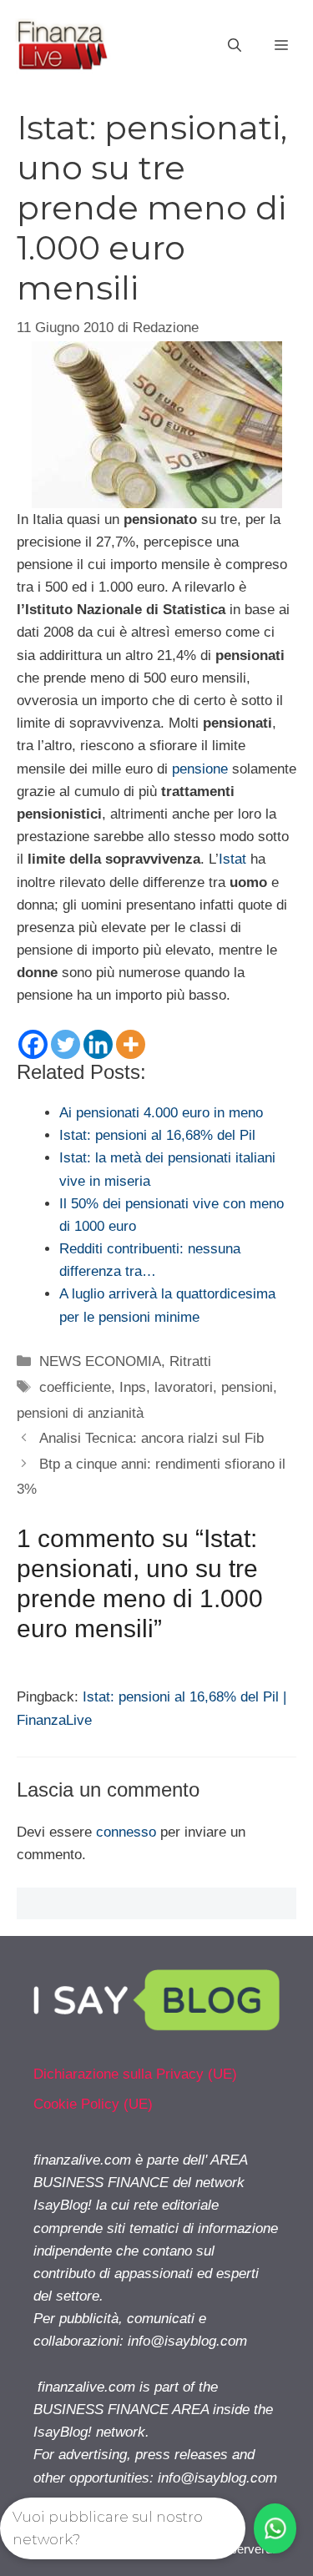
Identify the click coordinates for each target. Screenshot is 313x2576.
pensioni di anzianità (80, 1413)
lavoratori (184, 1387)
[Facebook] (33, 1044)
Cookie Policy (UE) (93, 2104)
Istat (232, 859)
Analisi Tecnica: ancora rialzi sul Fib (151, 1438)
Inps (133, 1387)
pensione (200, 769)
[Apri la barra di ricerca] (235, 46)
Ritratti (190, 1361)
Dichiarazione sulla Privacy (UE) (135, 2074)
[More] (131, 1044)
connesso (126, 1832)
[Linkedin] (98, 1044)
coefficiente (75, 1387)
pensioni (247, 1387)
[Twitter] (66, 1044)
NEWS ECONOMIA (100, 1361)
